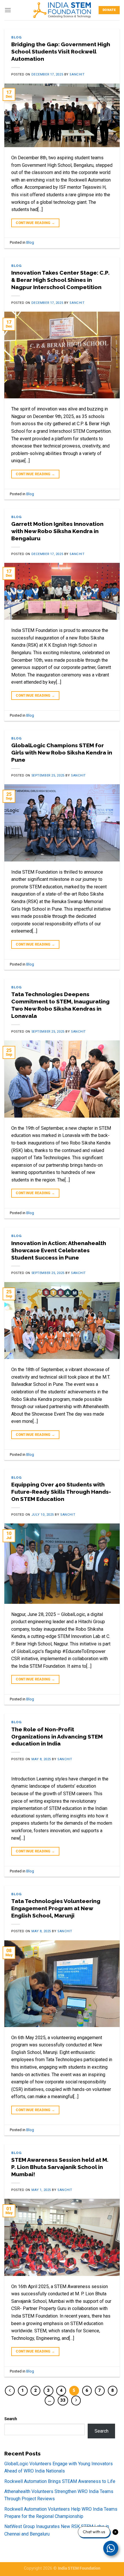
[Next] (76, 2401)
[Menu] (8, 10)
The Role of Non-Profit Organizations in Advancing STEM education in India (57, 1737)
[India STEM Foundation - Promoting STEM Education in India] (62, 10)
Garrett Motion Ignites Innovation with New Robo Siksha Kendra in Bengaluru (57, 531)
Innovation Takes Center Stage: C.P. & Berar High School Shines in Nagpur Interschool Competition (60, 280)
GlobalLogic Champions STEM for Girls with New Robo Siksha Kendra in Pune (62, 752)
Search (11, 2419)
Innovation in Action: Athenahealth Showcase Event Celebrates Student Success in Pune (59, 1250)
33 (63, 2400)
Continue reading (35, 223)
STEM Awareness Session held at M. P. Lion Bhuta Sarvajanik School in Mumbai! (60, 2167)
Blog (16, 37)
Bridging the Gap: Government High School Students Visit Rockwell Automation (61, 51)
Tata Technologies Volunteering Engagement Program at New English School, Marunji (56, 1908)
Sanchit (77, 74)
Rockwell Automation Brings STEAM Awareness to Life (60, 2481)
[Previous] (10, 2391)
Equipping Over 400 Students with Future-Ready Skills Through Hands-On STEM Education (61, 1492)
